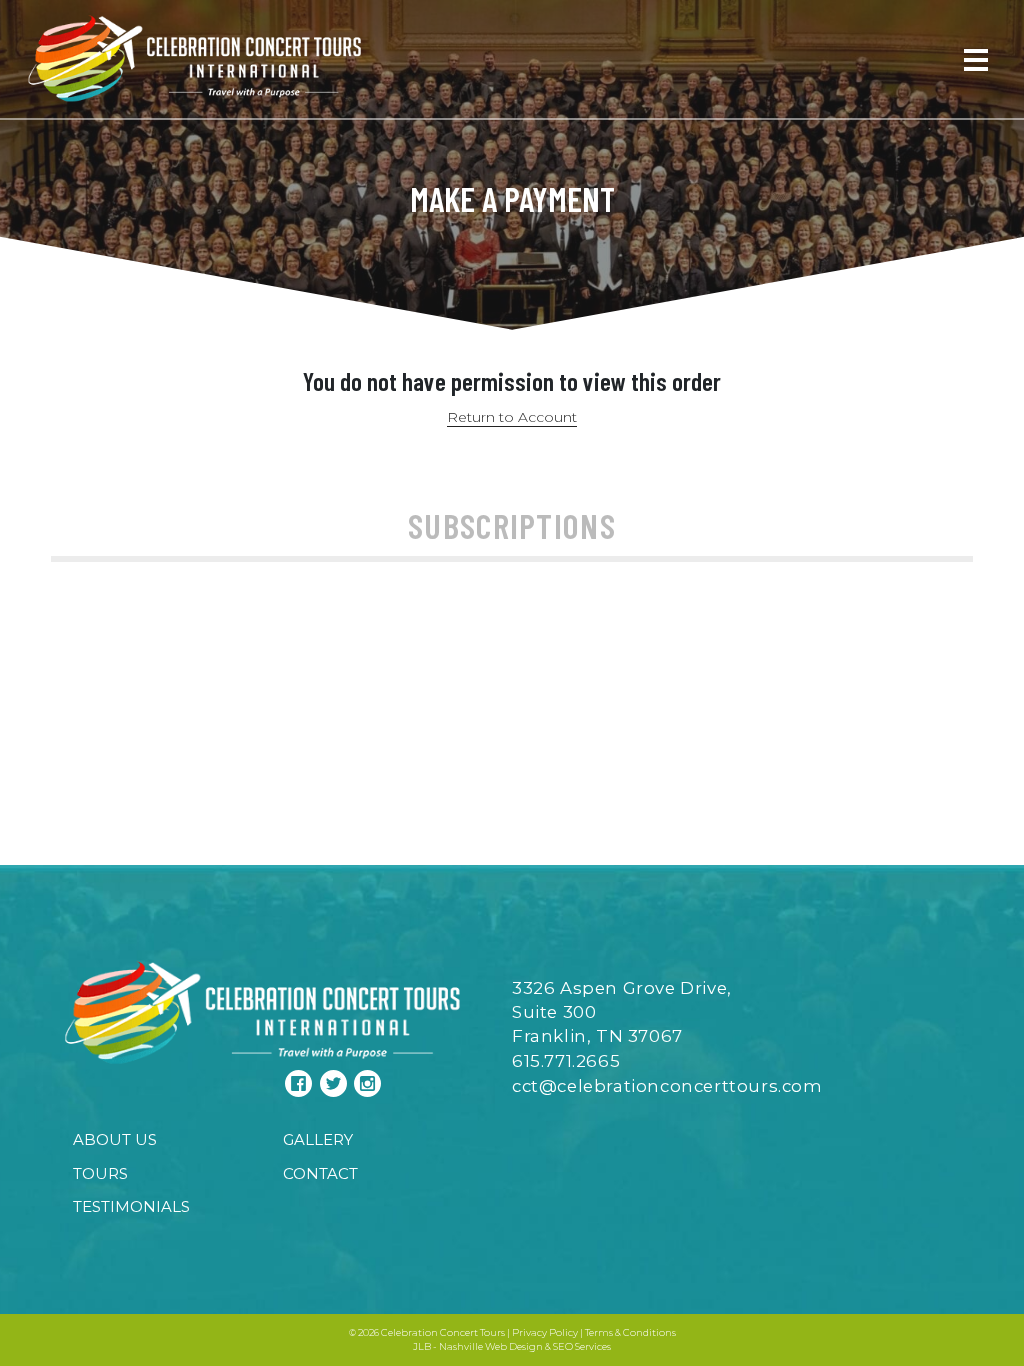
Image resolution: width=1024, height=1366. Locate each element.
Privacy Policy (545, 1332)
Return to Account (512, 417)
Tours (100, 1173)
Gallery (318, 1139)
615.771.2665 (566, 1061)
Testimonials (131, 1206)
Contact (320, 1173)
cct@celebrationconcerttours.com (667, 1086)
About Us (115, 1139)
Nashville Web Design (491, 1346)
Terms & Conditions (630, 1332)
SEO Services (582, 1346)
